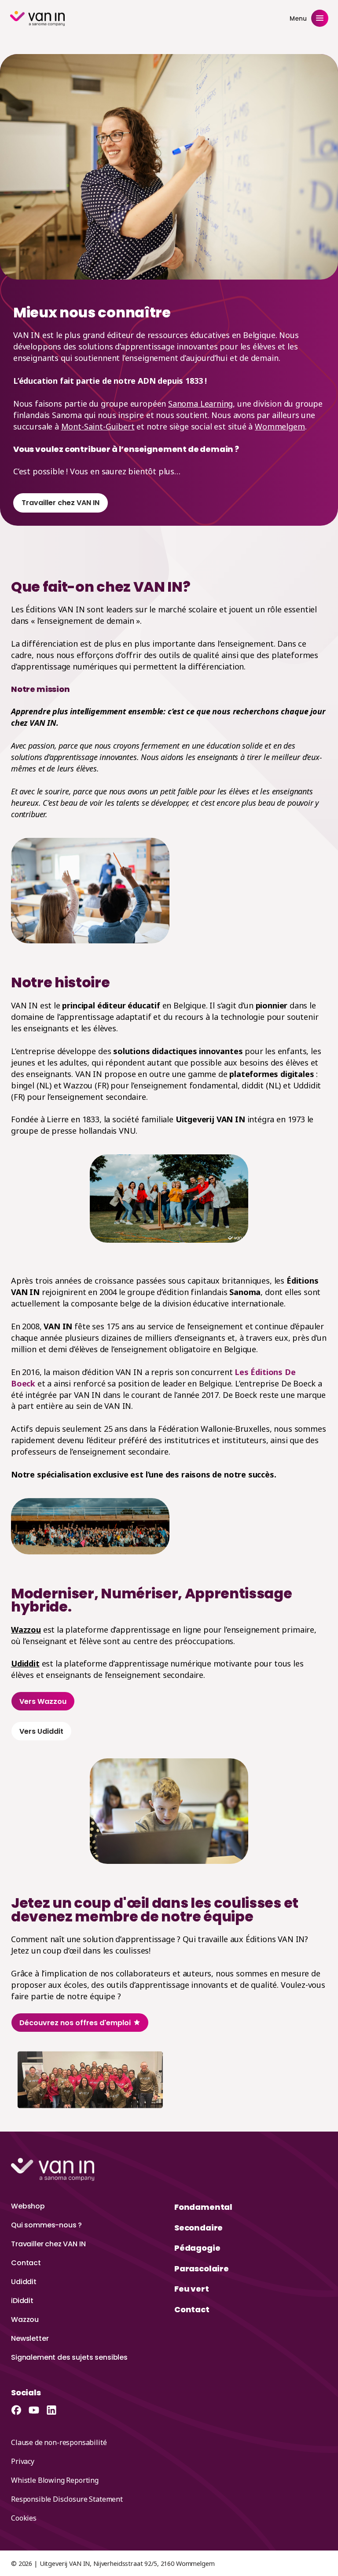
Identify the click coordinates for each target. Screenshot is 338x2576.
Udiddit (24, 2282)
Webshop (28, 2206)
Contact (26, 2263)
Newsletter (30, 2338)
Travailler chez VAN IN (48, 2244)
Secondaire (198, 2228)
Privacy (23, 2461)
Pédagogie (197, 2248)
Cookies (24, 2518)
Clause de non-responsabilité (59, 2442)
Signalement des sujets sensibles (69, 2357)
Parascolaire (202, 2269)
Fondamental (203, 2207)
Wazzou (26, 1630)
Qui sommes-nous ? (46, 2225)
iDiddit (22, 2301)
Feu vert (192, 2289)
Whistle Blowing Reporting (55, 2480)
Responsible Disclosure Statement (67, 2499)
